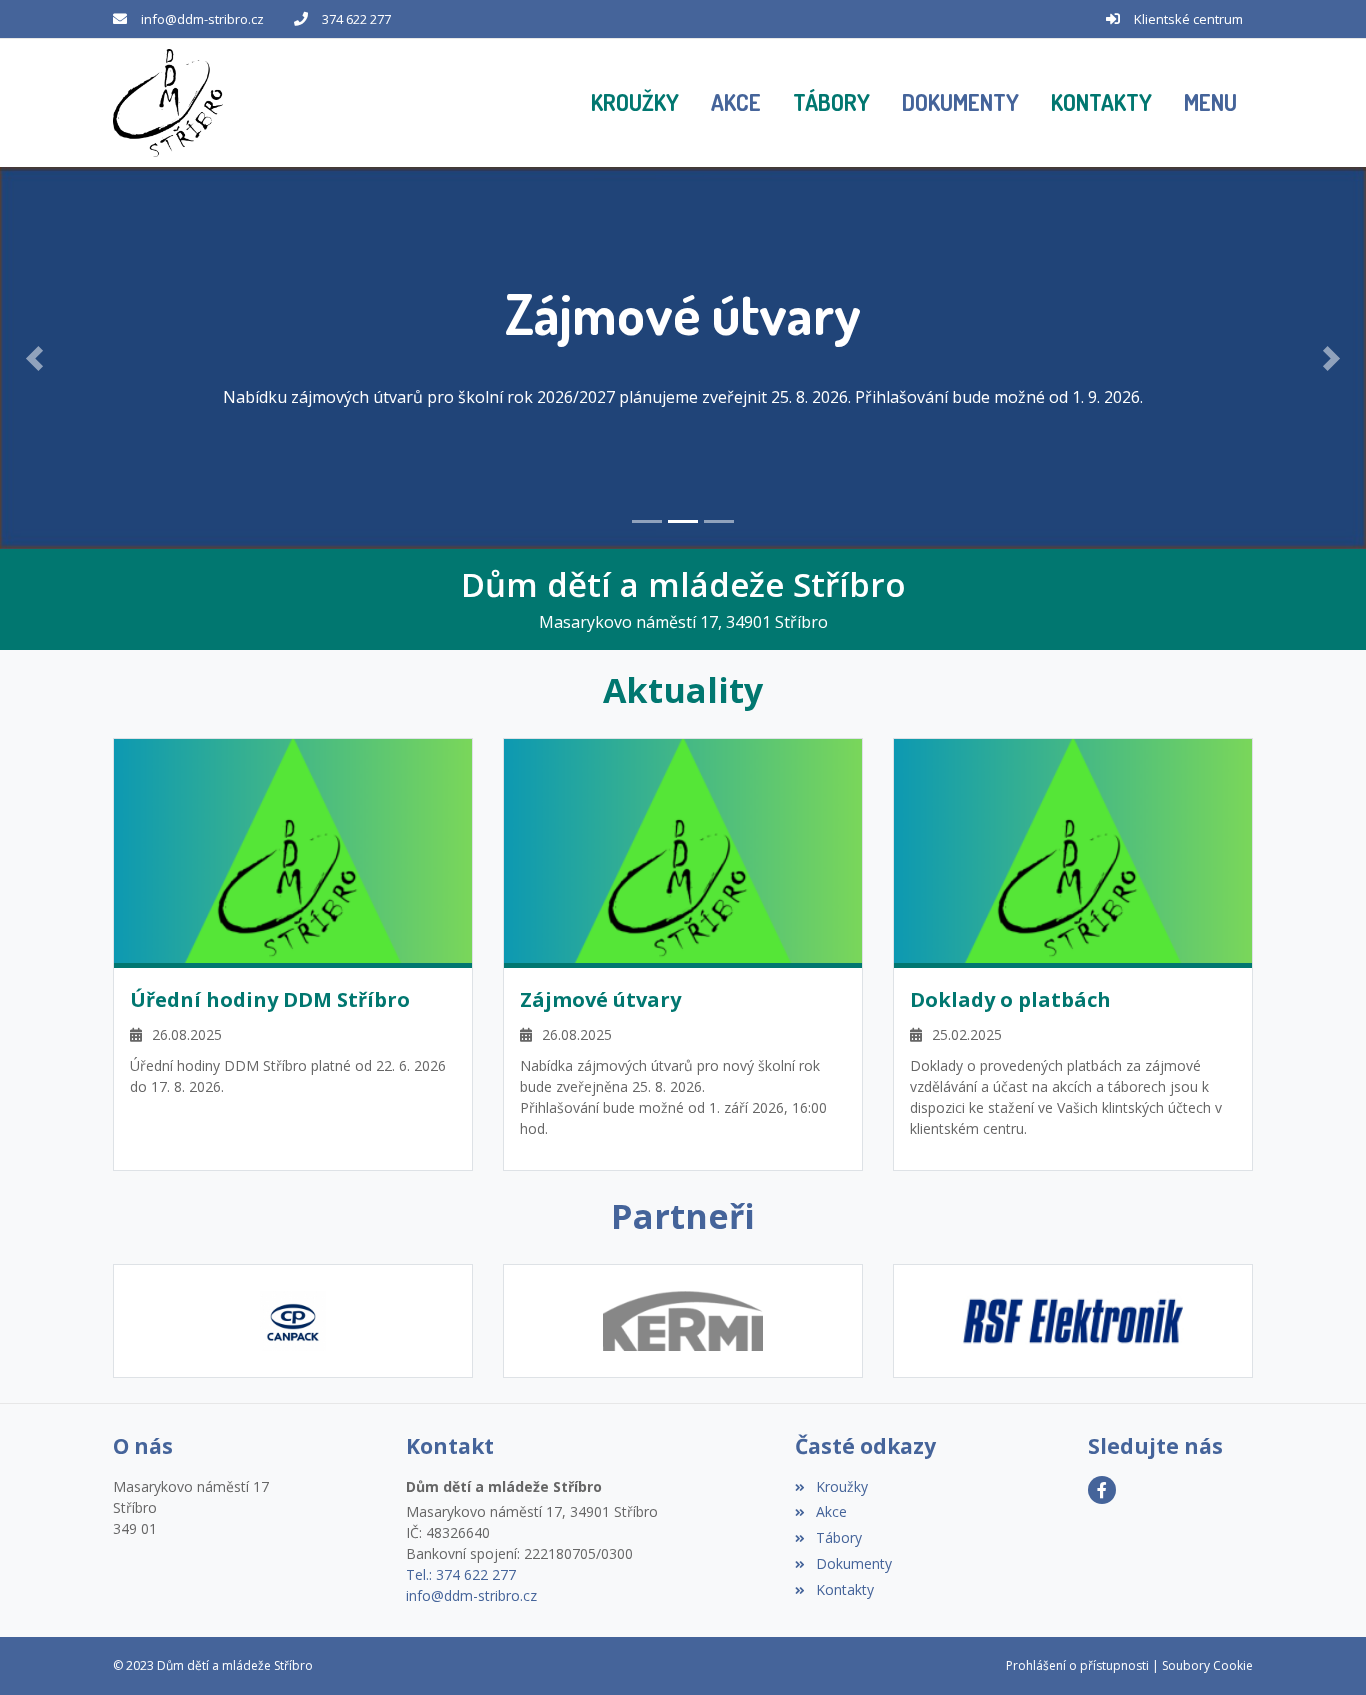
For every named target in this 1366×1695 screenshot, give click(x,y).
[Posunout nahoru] (1321, 1650)
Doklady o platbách (1010, 1000)
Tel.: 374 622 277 (461, 1574)
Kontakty (844, 1589)
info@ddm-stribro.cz (202, 19)
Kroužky (841, 1486)
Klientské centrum (1188, 19)
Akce (831, 1511)
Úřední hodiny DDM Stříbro (270, 1000)
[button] (1210, 103)
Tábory (838, 1537)
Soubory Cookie (1207, 1665)
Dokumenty (853, 1563)
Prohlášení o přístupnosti (1077, 1665)
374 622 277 (356, 19)
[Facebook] (1102, 1490)
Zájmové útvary (600, 1000)
